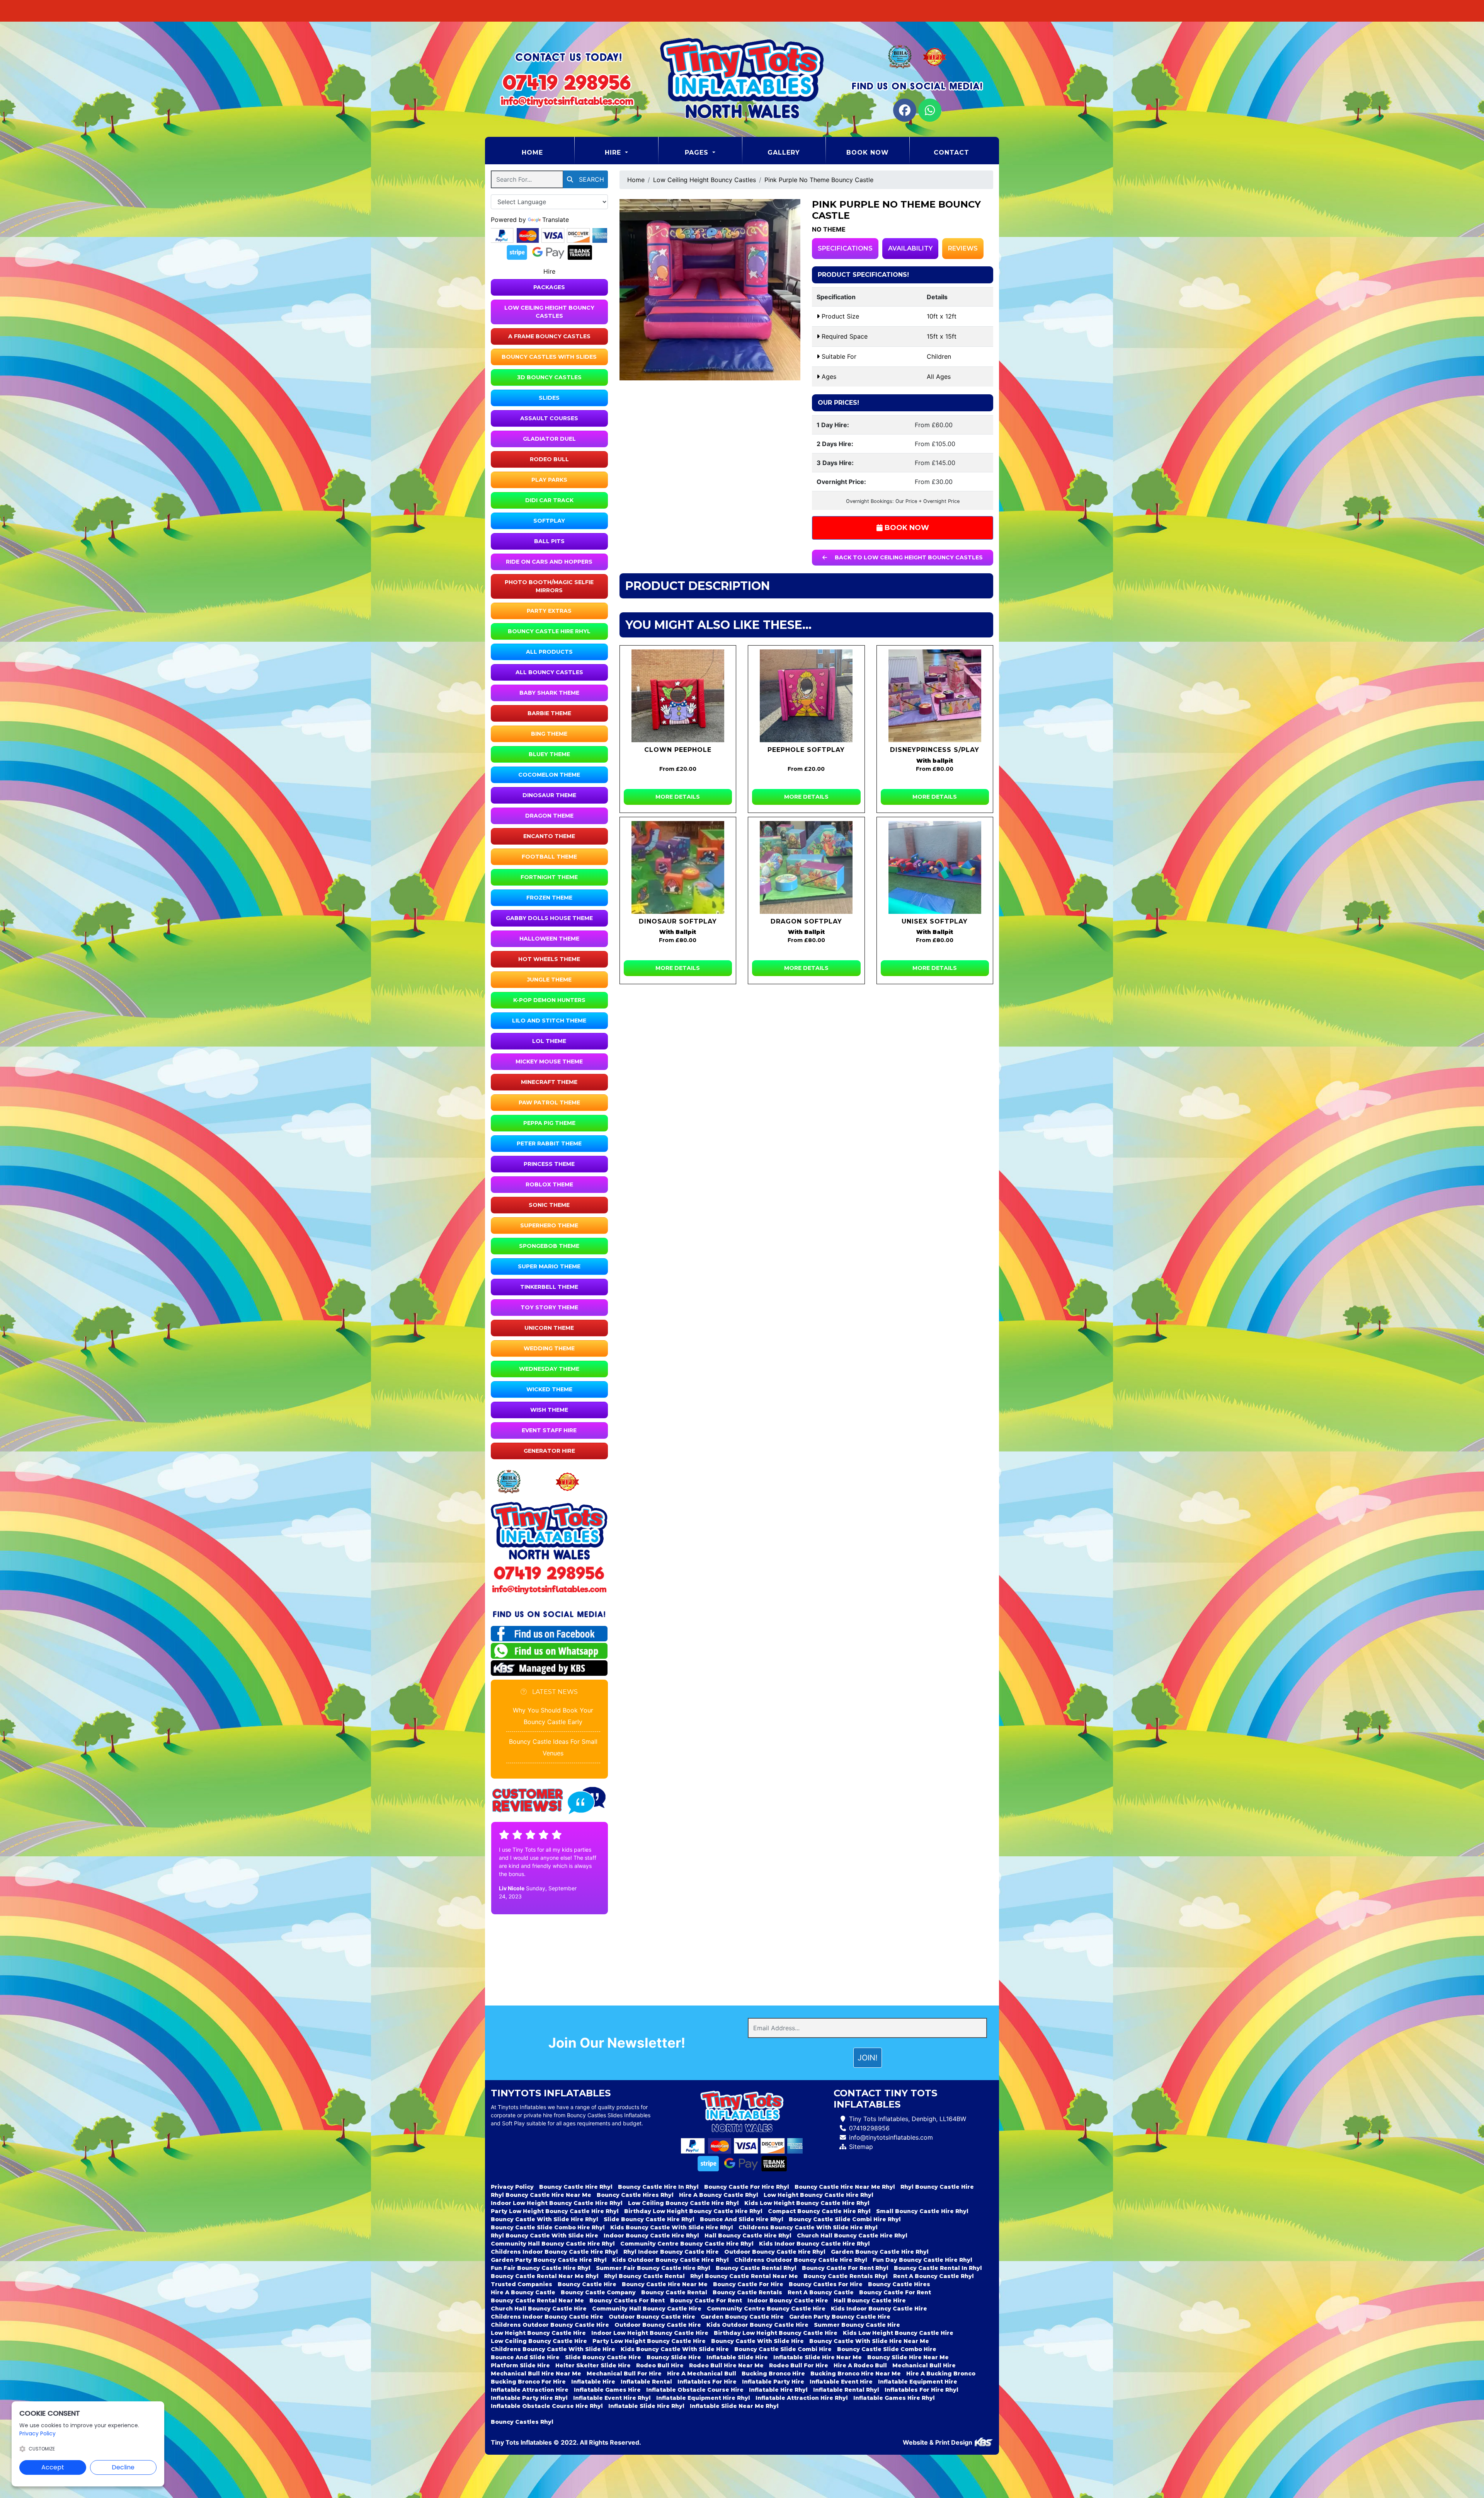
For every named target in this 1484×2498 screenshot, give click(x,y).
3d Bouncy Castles (549, 377)
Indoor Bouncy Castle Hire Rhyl (651, 2236)
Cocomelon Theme (549, 775)
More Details (678, 797)
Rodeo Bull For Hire (799, 2365)
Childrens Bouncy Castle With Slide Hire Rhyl (808, 2227)
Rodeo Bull (549, 459)
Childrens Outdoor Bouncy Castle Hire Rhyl (801, 2260)
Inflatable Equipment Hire (918, 2382)
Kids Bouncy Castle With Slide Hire (675, 2349)
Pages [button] (698, 153)
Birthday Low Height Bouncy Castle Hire (776, 2333)
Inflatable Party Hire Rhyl (529, 2398)
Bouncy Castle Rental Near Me (537, 2300)
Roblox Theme (549, 1184)
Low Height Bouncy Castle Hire (538, 2333)
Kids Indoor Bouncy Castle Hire (879, 2309)
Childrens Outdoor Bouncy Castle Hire (550, 2325)
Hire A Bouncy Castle (523, 2292)
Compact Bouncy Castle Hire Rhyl (819, 2211)
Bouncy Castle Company (598, 2292)
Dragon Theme (549, 816)
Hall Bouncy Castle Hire (870, 2300)
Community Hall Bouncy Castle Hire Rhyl (553, 2244)
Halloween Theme (549, 939)
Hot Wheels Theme (549, 959)
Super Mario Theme (549, 1266)
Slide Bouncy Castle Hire (603, 2357)
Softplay (549, 521)
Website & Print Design (938, 2442)
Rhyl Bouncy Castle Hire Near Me (541, 2195)
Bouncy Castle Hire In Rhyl (658, 2187)
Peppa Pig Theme (549, 1123)
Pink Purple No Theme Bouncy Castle (819, 180)
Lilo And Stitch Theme (549, 1021)
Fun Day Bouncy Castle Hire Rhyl (922, 2260)
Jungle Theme (549, 980)
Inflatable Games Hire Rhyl (894, 2398)
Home (548, 152)
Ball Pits (549, 541)
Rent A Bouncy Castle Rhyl (933, 2276)
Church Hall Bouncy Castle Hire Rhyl (852, 2236)
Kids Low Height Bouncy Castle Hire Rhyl (807, 2203)
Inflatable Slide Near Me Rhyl (734, 2406)
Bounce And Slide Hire (525, 2357)
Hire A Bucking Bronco (941, 2374)
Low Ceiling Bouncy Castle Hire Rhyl (683, 2203)
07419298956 (869, 2128)
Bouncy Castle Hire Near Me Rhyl (845, 2187)
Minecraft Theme (549, 1082)
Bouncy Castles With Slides (549, 357)
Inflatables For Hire (707, 2382)
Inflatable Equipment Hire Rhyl (703, 2398)
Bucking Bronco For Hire (528, 2382)
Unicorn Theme (549, 1328)
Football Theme (549, 857)
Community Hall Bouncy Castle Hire (647, 2309)
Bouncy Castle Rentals (747, 2292)
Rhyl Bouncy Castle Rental (644, 2276)
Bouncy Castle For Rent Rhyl (845, 2268)
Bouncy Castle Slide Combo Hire (887, 2349)
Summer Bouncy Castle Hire (857, 2325)
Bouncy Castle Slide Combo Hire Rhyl (548, 2227)
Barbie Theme (549, 713)
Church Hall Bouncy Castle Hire (539, 2309)
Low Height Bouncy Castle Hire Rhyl (819, 2195)
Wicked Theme (549, 1389)
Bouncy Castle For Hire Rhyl (747, 2187)
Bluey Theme (549, 754)
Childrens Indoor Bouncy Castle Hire (547, 2317)
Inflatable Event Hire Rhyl (612, 2398)
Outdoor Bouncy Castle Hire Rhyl (775, 2252)
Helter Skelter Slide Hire (593, 2365)
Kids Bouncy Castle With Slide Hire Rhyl (672, 2227)
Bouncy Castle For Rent (895, 2292)
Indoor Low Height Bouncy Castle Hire (650, 2333)
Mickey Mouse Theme (549, 1062)
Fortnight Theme (549, 877)
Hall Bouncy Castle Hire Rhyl (748, 2236)
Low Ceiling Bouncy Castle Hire (539, 2341)
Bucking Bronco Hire (773, 2374)
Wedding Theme (549, 1348)
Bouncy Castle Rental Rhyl (756, 2268)
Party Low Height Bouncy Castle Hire (649, 2341)
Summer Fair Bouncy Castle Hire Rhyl (653, 2268)
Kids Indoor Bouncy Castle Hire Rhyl (814, 2244)
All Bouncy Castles (549, 672)
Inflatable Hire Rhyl (778, 2390)
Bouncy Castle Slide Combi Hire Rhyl (845, 2219)
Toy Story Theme (549, 1307)
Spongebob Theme (549, 1246)
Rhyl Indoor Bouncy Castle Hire (671, 2252)
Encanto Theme (549, 836)
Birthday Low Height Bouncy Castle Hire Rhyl (693, 2211)
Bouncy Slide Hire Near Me (908, 2357)
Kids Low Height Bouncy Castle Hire (898, 2333)
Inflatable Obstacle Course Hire (695, 2390)
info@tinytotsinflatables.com (891, 2137)
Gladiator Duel (549, 439)
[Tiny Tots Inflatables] (742, 79)
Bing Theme (549, 734)
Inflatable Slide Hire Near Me (818, 2357)
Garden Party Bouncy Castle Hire (840, 2317)
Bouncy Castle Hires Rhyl (635, 2195)
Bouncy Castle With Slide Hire (757, 2341)
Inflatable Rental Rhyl (846, 2390)
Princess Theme (549, 1164)
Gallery (784, 153)
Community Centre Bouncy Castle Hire (766, 2309)
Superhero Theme (549, 1225)
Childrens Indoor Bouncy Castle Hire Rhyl (554, 2252)
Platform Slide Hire (520, 2365)
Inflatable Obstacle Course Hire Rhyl (547, 2406)
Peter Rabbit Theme (549, 1143)
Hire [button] (614, 153)
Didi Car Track (549, 500)
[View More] (678, 696)
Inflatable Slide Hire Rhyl (646, 2406)
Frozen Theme (549, 898)
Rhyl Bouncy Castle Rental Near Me (744, 2276)
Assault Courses (549, 418)
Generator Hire (549, 1451)
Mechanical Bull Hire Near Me (536, 2374)
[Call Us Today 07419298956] (549, 1573)
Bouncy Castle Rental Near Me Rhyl (545, 2276)
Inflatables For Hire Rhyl (922, 2390)
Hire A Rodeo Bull (860, 2365)
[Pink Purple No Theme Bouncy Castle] (710, 290)
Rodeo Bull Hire (660, 2365)
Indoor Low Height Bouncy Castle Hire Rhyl (557, 2203)
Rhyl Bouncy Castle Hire (937, 2187)
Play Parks (549, 480)
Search (591, 179)
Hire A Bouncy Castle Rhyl (719, 2195)
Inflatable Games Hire (607, 2390)
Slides (549, 398)
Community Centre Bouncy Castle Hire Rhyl (687, 2244)
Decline (123, 2467)
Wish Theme (549, 1410)
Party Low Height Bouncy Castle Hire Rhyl (555, 2211)
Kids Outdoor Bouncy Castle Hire (757, 2325)
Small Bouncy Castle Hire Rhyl (922, 2211)
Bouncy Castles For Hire (826, 2284)
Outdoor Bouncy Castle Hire (652, 2317)
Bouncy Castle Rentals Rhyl (846, 2276)
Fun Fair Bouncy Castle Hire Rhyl (541, 2268)
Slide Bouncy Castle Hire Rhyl (649, 2219)
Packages (549, 287)
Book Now (868, 153)
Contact (951, 153)
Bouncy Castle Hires (899, 2284)
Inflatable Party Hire (773, 2382)
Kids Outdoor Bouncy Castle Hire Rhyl (671, 2260)
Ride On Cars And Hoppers (549, 562)
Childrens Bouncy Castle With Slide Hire (553, 2349)
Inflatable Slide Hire (737, 2357)
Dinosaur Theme (549, 795)
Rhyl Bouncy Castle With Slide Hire (545, 2236)
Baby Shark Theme (549, 693)
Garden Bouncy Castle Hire (742, 2317)
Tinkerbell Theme (549, 1287)
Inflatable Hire (593, 2382)
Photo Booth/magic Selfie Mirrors (549, 586)
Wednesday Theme (549, 1369)
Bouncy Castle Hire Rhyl (549, 631)
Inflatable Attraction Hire (530, 2390)
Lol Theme (549, 1041)
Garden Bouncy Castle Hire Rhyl (880, 2252)
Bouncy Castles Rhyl (522, 2422)
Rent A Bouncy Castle (821, 2292)
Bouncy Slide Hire (674, 2357)
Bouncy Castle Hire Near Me (665, 2284)
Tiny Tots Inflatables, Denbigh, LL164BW (908, 2119)
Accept (53, 2467)
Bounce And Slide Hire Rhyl (742, 2219)
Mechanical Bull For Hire (624, 2374)
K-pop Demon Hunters (549, 1000)
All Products (549, 652)
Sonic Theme (549, 1205)
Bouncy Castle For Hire (748, 2284)
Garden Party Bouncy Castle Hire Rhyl (549, 2260)
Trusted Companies (522, 2284)
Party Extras (549, 611)
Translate (556, 220)
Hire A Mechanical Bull (702, 2374)
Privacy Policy (512, 2187)
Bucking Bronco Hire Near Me (856, 2374)
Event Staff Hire (549, 1430)
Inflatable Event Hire (841, 2382)
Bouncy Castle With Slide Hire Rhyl (545, 2219)
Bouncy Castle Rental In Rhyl (938, 2268)
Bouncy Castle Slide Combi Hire (783, 2349)
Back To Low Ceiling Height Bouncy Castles (908, 557)
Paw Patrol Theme (549, 1102)
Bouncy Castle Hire (587, 2284)
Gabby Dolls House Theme (549, 918)
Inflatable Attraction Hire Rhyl (802, 2398)
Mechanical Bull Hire (924, 2365)
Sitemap (861, 2147)
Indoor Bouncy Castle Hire (788, 2300)
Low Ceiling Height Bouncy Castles (549, 312)
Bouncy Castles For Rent (627, 2300)
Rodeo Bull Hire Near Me (726, 2365)
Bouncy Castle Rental (674, 2292)
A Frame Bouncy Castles (549, 336)
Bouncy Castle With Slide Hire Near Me (869, 2341)
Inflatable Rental (646, 2382)
